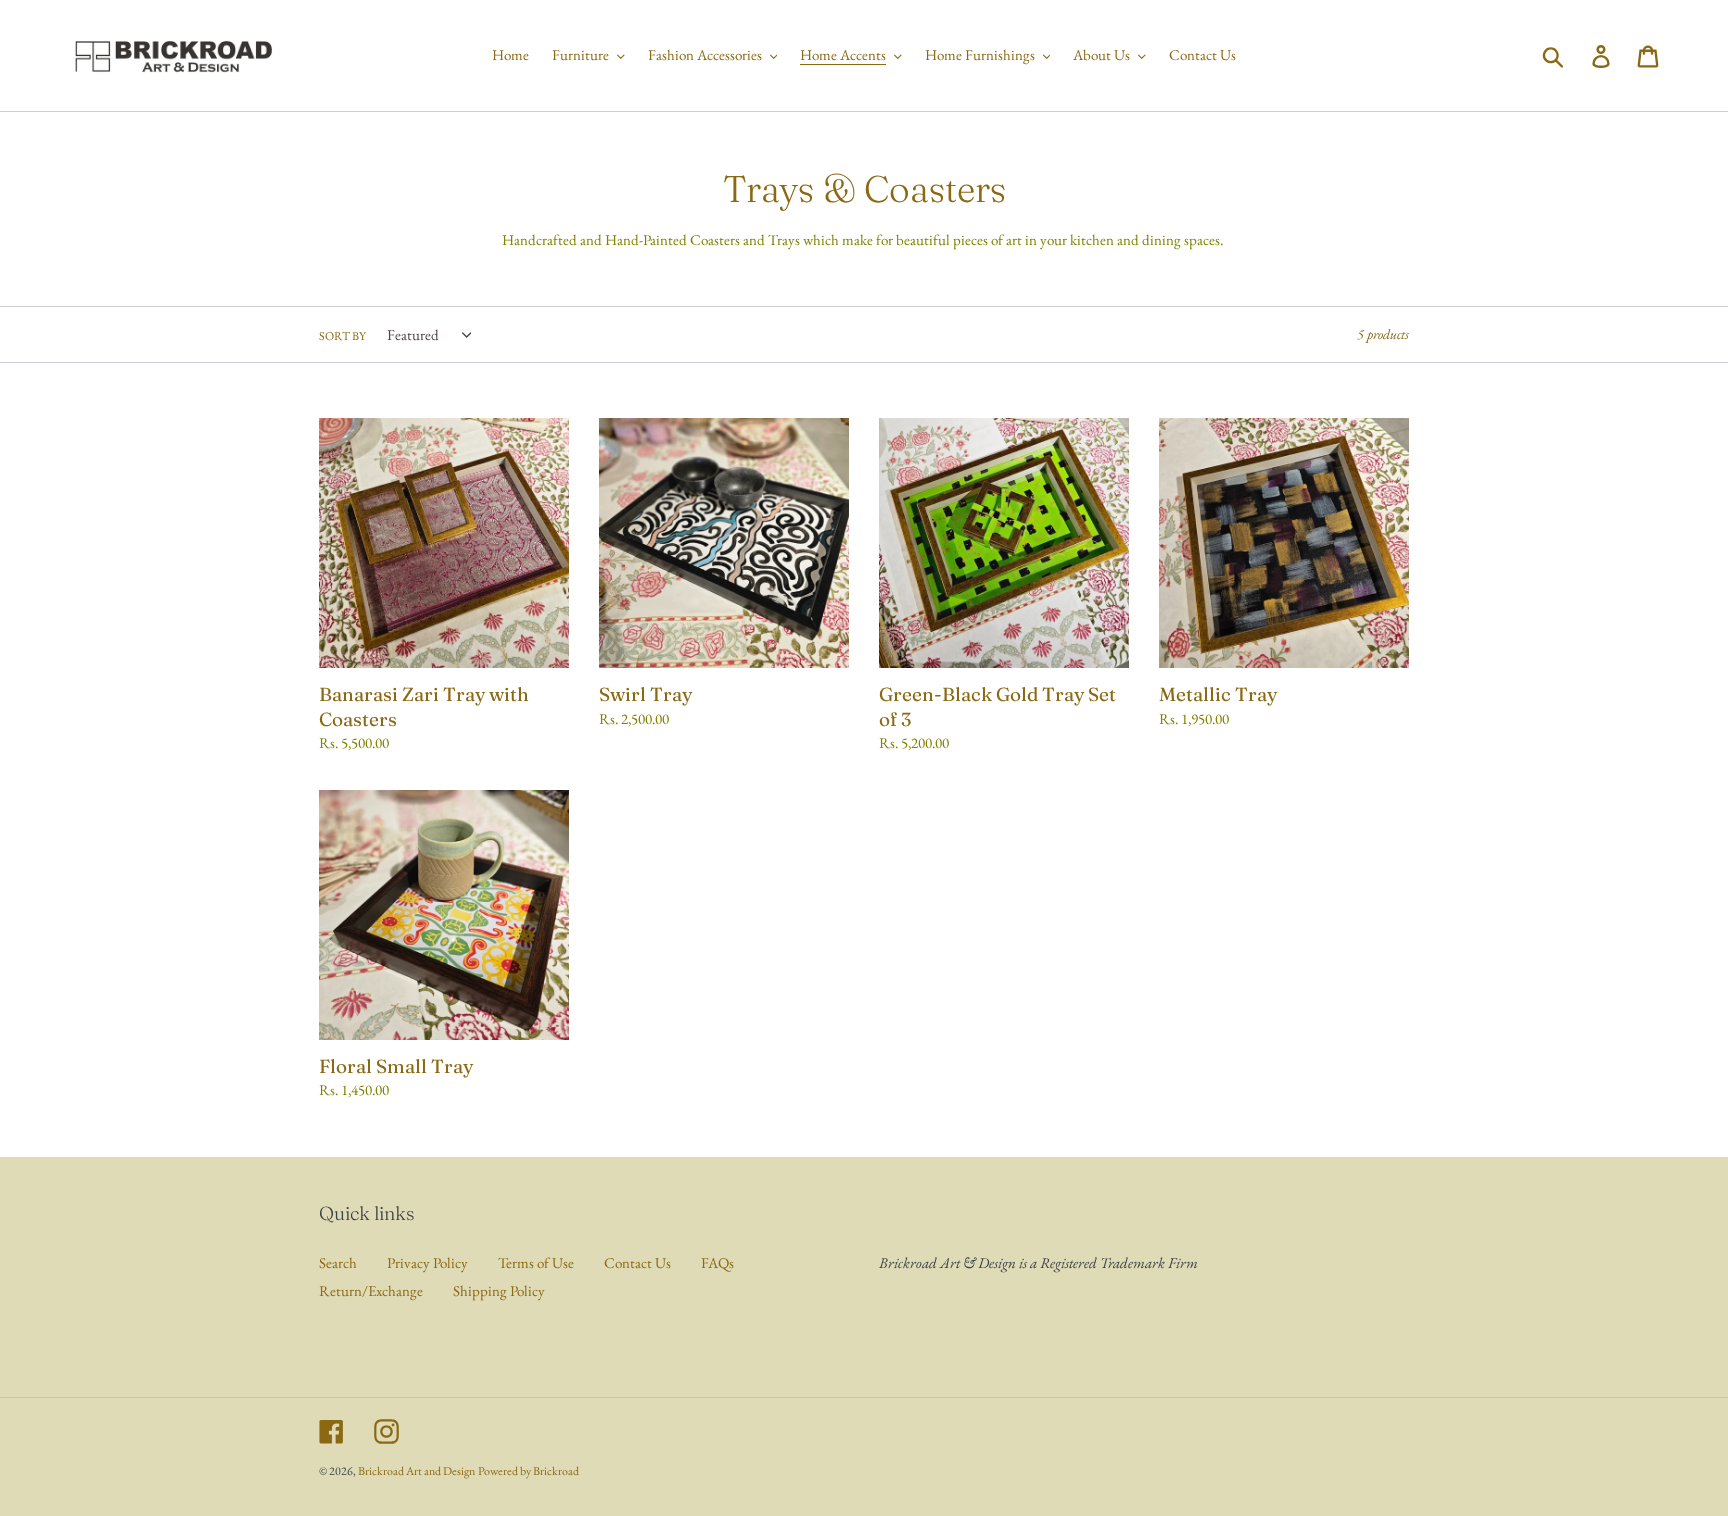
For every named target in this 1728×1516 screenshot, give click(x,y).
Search (338, 1262)
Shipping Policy (499, 1290)
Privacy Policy (427, 1262)
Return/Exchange (371, 1290)
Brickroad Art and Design (416, 1471)
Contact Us (637, 1262)
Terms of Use (536, 1262)
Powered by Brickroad (528, 1471)
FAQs (717, 1262)
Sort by (342, 336)
